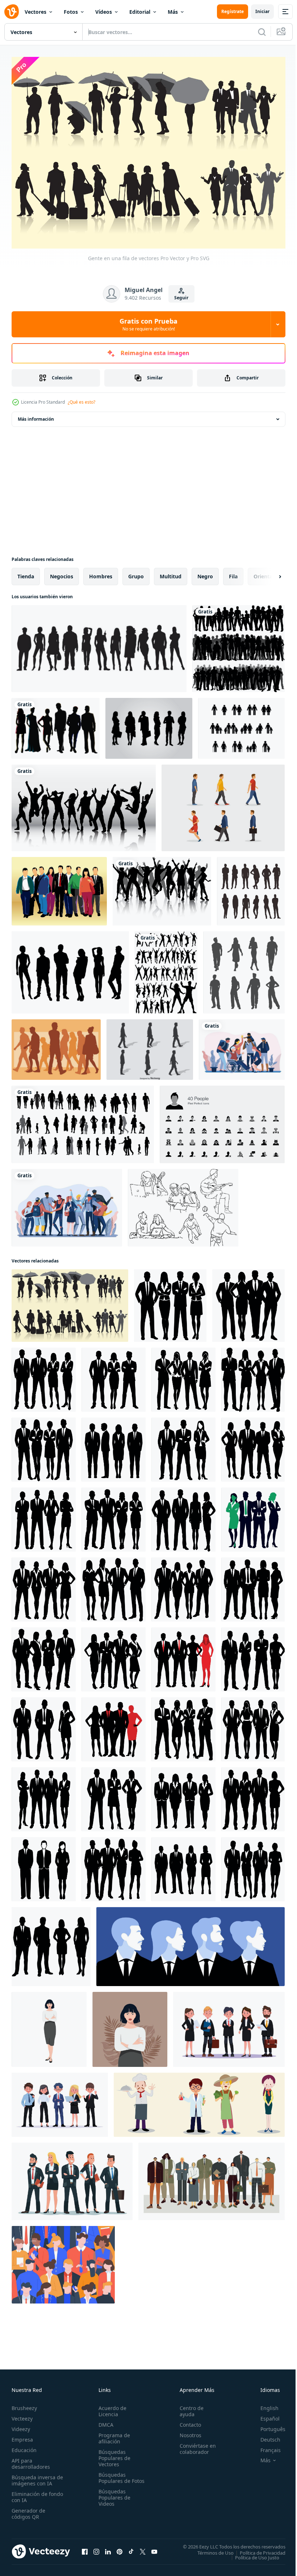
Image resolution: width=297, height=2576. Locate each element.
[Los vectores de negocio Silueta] (149, 725)
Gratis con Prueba (148, 324)
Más (173, 12)
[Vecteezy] (12, 12)
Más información (36, 415)
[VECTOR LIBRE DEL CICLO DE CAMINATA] (223, 804)
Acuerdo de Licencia (111, 2407)
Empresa (22, 2436)
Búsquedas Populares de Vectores (113, 2454)
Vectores (35, 12)
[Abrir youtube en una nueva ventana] (154, 2548)
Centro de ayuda (188, 2407)
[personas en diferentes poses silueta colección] (251, 888)
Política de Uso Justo (252, 2554)
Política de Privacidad (257, 2549)
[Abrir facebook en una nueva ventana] (85, 2548)
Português (267, 2425)
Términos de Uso (210, 2549)
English (264, 2404)
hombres (101, 573)
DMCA (104, 2421)
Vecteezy (22, 2415)
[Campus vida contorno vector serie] (183, 1204)
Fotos (71, 12)
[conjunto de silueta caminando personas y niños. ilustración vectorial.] (83, 1121)
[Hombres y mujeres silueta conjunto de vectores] (70, 969)
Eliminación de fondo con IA (30, 2493)
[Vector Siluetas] (99, 645)
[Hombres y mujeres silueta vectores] (56, 725)
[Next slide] (268, 573)
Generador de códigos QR (28, 2510)
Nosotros (187, 2431)
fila (233, 573)
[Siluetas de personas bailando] (84, 804)
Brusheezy (24, 2404)
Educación (24, 2446)
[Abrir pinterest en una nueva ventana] (120, 2548)
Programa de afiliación (113, 2434)
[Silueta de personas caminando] (56, 1046)
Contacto (187, 2421)
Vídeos (104, 12)
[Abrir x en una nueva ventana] (143, 2548)
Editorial (140, 12)
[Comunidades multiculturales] (242, 1046)
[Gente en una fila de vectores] (70, 1302)
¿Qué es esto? (81, 402)
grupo (136, 573)
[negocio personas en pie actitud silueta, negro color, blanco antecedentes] (170, 1302)
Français (265, 2446)
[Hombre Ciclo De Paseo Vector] (150, 1046)
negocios (62, 573)
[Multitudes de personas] (239, 645)
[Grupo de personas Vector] (59, 888)
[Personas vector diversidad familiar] (241, 725)
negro (205, 573)
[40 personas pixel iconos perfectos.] (222, 1121)
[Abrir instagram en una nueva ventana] (96, 2548)
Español (265, 2415)
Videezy (21, 2425)
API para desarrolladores (31, 2460)
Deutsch (265, 2436)
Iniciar (262, 11)
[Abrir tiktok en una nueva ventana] (131, 2548)
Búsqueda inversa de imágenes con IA (36, 2476)
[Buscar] (262, 32)
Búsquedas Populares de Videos (113, 2500)
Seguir (181, 298)
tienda (26, 573)
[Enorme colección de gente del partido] (166, 969)
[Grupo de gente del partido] (162, 888)
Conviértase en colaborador (194, 2445)
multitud (171, 573)
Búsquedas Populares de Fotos (113, 2477)
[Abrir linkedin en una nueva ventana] (108, 2548)
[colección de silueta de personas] (244, 969)
